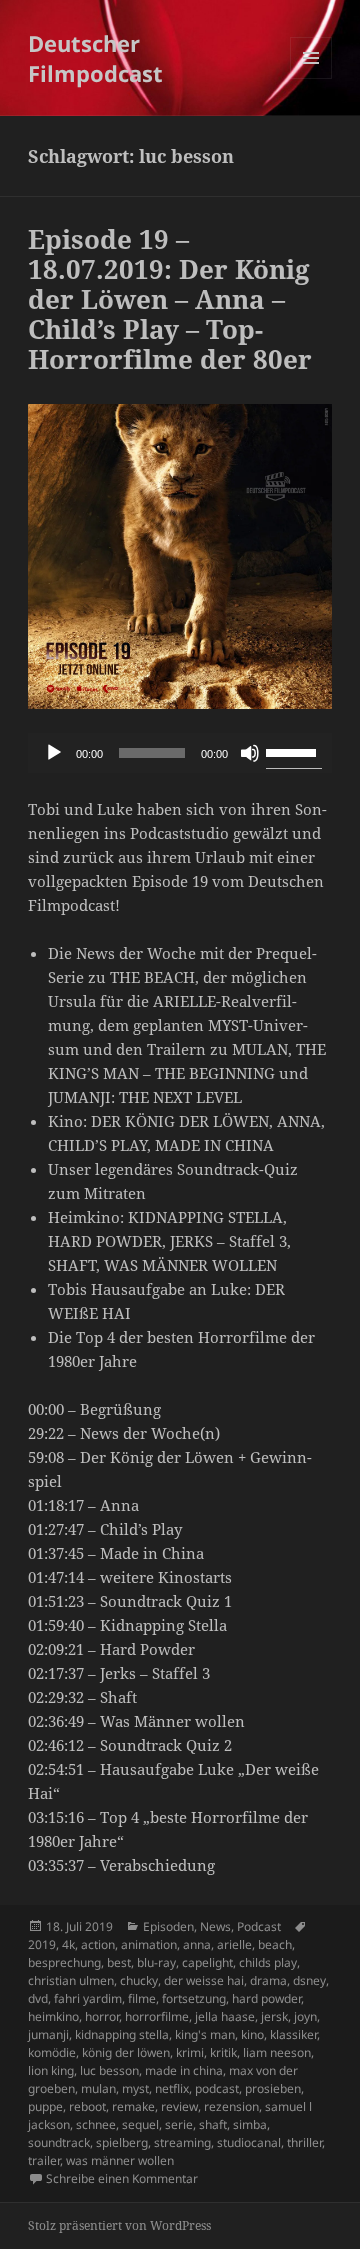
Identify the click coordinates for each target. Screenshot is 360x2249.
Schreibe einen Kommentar (122, 2178)
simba (250, 2124)
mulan (98, 2088)
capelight (207, 1962)
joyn (305, 2016)
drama (268, 1980)
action (98, 1944)
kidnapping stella (122, 2034)
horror (102, 2016)
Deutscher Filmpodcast (95, 58)
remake (133, 2106)
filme (142, 1998)
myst (135, 2088)
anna (197, 1944)
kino (252, 2034)
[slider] (294, 751)
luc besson (109, 2070)
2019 (42, 1944)
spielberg (122, 2142)
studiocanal (249, 2142)
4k (68, 1944)
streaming (182, 2142)
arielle (234, 1944)
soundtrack (59, 2142)
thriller (304, 2142)
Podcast (259, 1926)
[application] (180, 753)
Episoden (168, 1926)
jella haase (225, 2016)
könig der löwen (126, 2052)
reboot (87, 2106)
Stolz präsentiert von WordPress (119, 2225)
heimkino (53, 2016)
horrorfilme (157, 2016)
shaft (213, 2124)
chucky (139, 1980)
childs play (268, 1962)
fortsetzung (194, 1998)
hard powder (266, 1998)
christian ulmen (71, 1980)
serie (179, 2124)
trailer (44, 2160)
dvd (38, 1998)
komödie (52, 2052)
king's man (205, 2034)
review (179, 2106)
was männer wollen (120, 2160)
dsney (309, 1980)
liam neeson (277, 2052)
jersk (274, 2016)
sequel (140, 2124)
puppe (45, 2106)
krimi (190, 2052)
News (215, 1926)
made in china (184, 2070)
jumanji (48, 2034)
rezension (231, 2106)
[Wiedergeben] (54, 753)
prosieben (273, 2088)
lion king (51, 2070)
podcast (217, 2088)
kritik (223, 2052)
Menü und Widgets (311, 78)
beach (275, 1944)
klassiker (293, 2034)
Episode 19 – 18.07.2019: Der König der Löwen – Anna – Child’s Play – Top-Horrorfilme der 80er (170, 299)
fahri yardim (88, 1998)
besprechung (64, 1962)
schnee (96, 2124)
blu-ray (156, 1962)
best (119, 1962)
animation (149, 1944)
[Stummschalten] (250, 753)
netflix (172, 2088)
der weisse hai (204, 1980)
